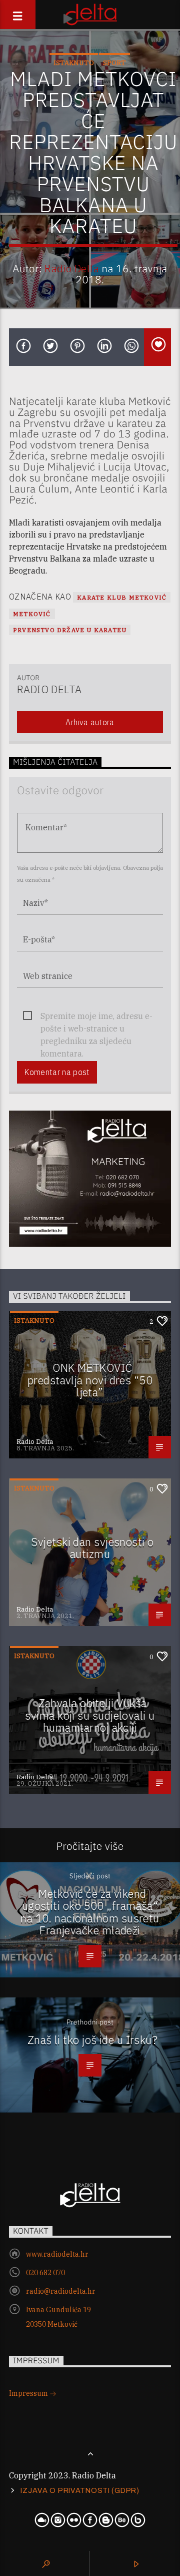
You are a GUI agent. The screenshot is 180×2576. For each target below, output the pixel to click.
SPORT (114, 63)
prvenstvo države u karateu (70, 630)
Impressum (29, 2393)
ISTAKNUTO (74, 63)
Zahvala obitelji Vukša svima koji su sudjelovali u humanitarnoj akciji (90, 1715)
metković (32, 614)
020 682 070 (45, 2273)
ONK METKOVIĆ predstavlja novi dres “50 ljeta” (90, 1380)
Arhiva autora (90, 722)
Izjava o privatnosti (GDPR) (80, 2490)
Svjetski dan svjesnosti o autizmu (92, 1548)
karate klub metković (122, 597)
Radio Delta (72, 269)
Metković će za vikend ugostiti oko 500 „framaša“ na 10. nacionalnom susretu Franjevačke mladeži (90, 1912)
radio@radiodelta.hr (61, 2291)
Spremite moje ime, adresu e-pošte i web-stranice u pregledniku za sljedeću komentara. (96, 1017)
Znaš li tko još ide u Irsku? (93, 2040)
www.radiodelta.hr (57, 2254)
